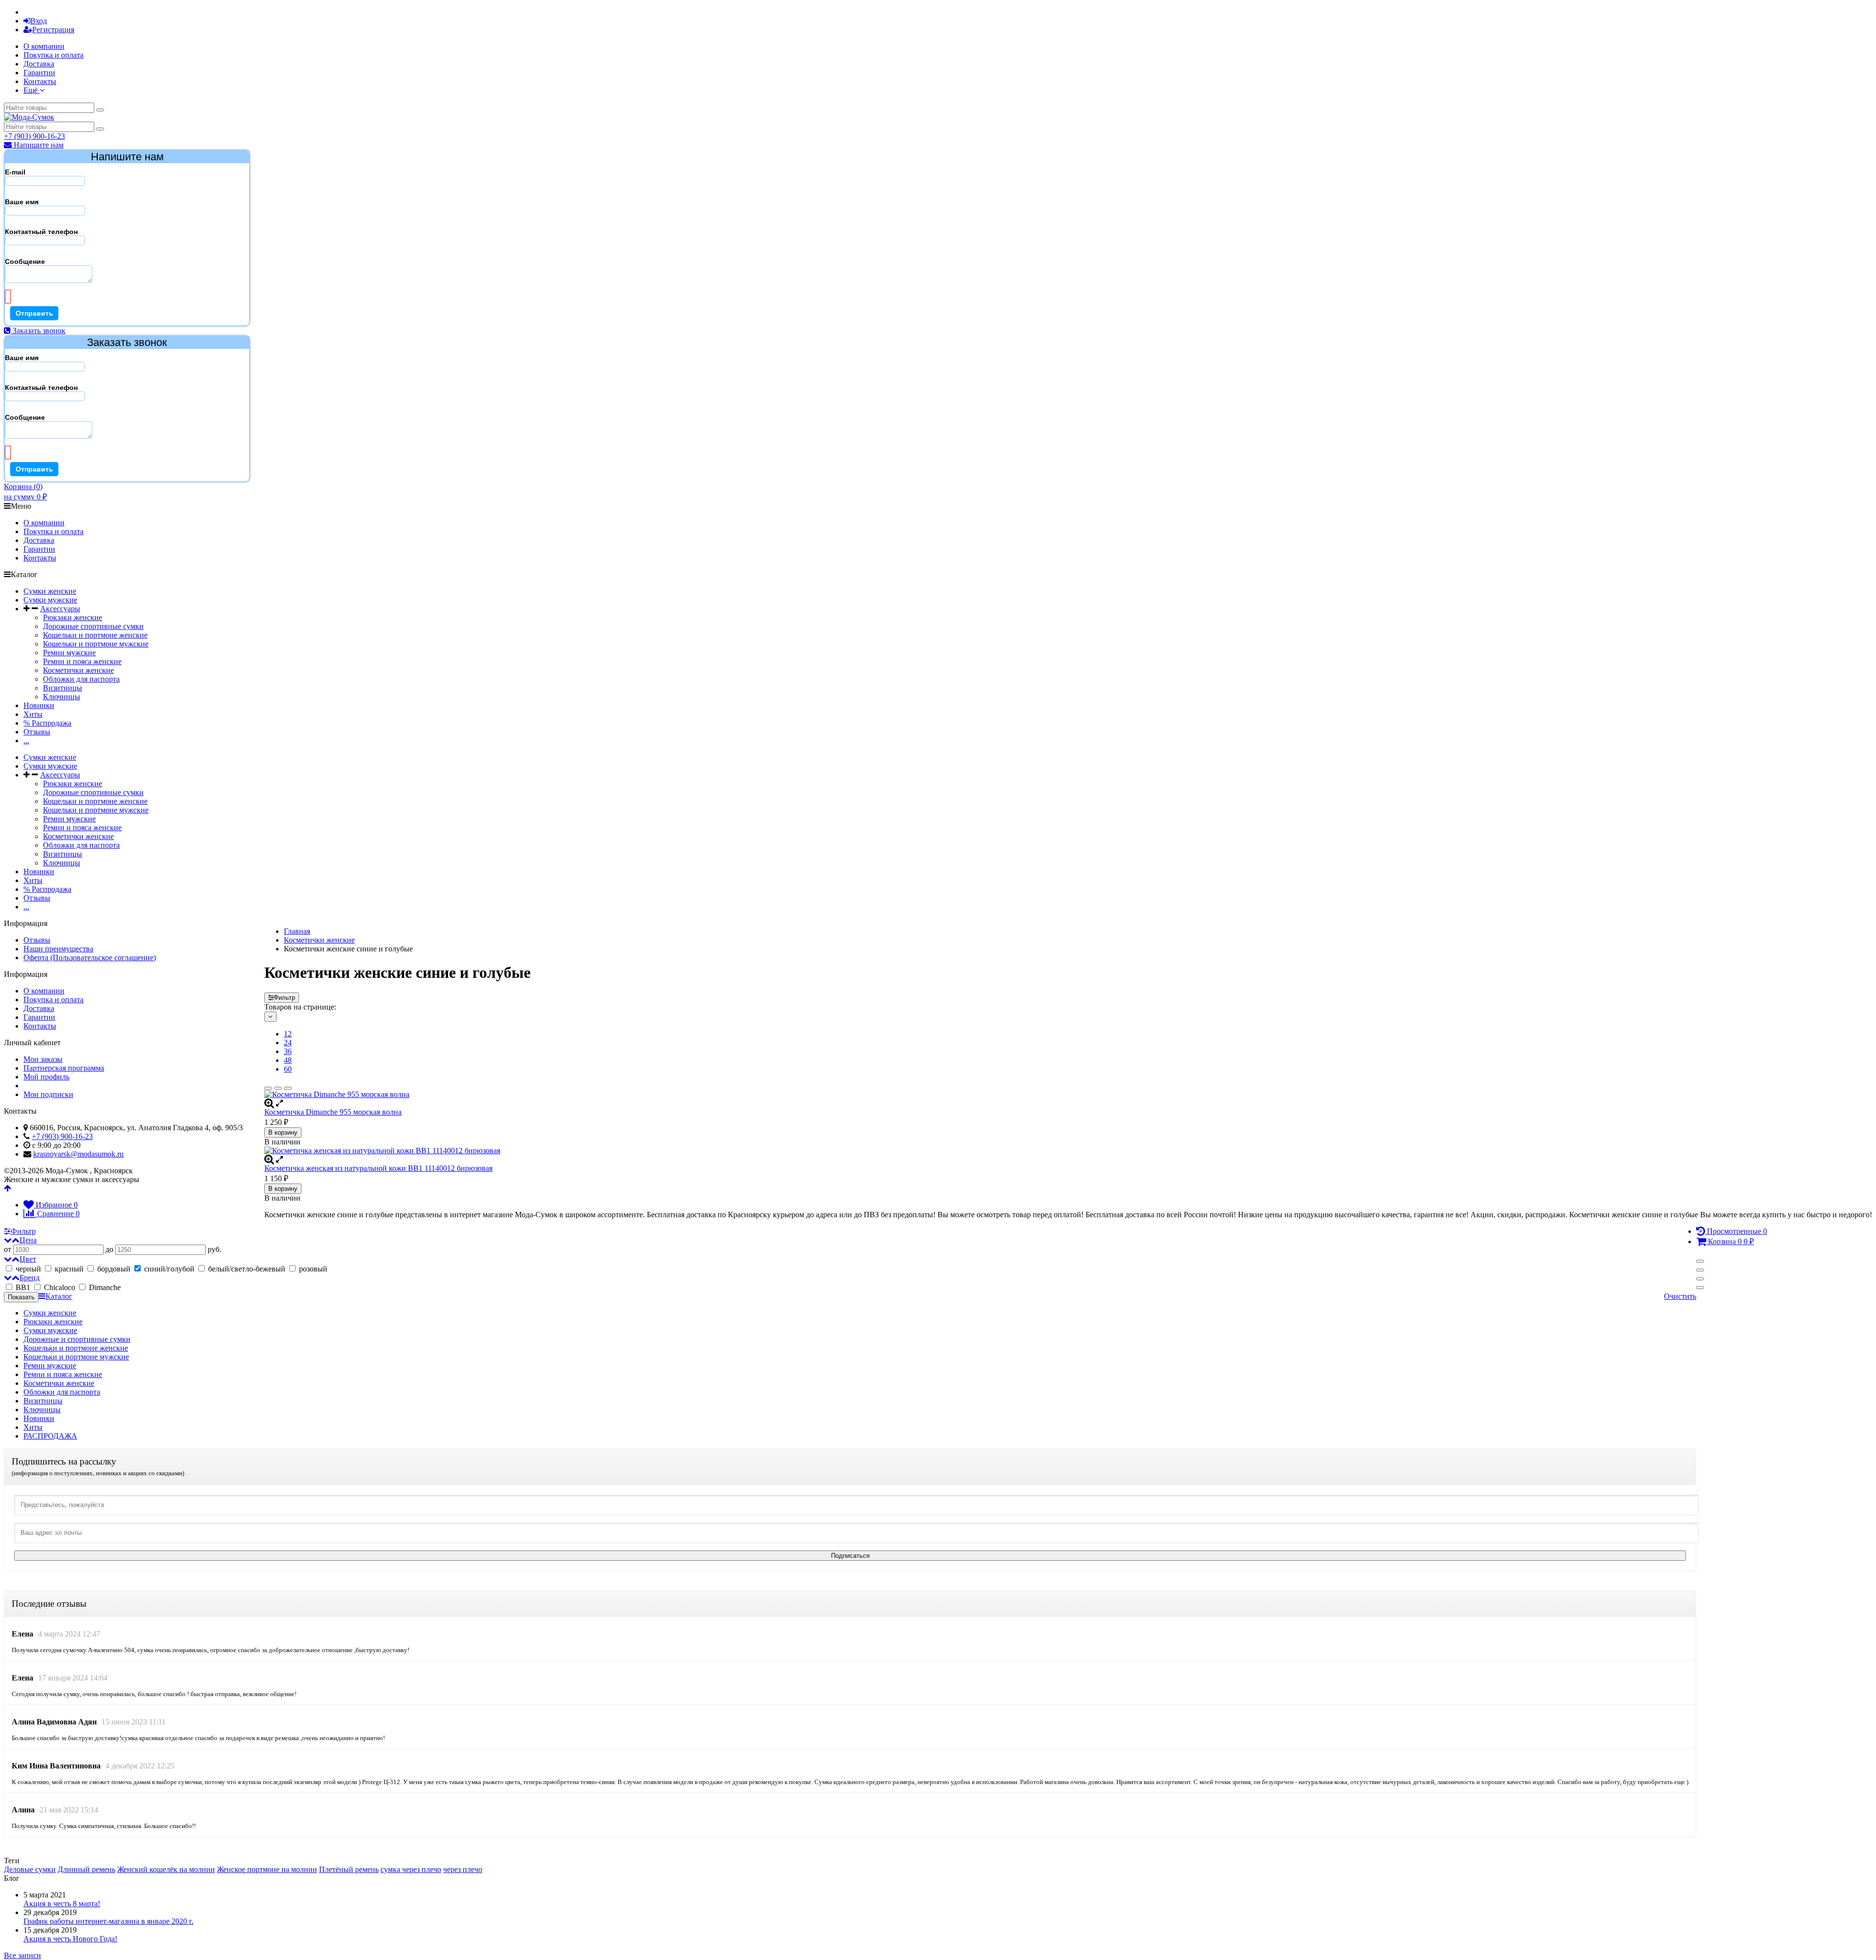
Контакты (40, 81)
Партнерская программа (64, 1068)
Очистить (1680, 1296)
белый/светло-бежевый (247, 1269)
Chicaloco (60, 1287)
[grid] (268, 1088)
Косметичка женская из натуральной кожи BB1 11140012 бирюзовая (378, 1168)
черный (28, 1269)
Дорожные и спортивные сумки (77, 1339)
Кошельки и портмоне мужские (96, 644)
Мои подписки (48, 1094)
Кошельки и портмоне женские (95, 635)
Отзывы (37, 732)
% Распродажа (47, 723)
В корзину (283, 1132)
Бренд (30, 1278)
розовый (312, 1269)
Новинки (39, 705)
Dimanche (104, 1287)
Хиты (33, 714)
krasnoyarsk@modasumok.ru (78, 1154)
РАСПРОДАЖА (50, 1436)
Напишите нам (38, 145)
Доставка (39, 64)
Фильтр (284, 998)
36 (288, 1051)
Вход (39, 21)
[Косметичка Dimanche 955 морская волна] (1068, 1095)
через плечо (463, 1869)
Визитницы (63, 688)
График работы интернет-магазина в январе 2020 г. (108, 1921)
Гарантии (39, 73)
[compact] (288, 1088)
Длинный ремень (86, 1869)
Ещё (32, 90)
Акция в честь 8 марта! (62, 1904)
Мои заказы (43, 1059)
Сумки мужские (50, 600)
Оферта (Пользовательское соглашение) (90, 958)
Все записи (22, 1955)
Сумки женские (50, 591)
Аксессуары (60, 609)
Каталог (59, 1296)
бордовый (114, 1269)
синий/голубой (169, 1269)
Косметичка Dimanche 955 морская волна (333, 1112)
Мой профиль (46, 1077)
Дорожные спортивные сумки (93, 626)
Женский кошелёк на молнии (166, 1869)
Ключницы (62, 697)
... (26, 741)
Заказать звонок (38, 331)
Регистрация (53, 30)
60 (288, 1069)
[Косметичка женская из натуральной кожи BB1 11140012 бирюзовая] (1068, 1151)
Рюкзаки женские (73, 617)
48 (288, 1060)
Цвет (28, 1259)
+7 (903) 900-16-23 (34, 136)
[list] (278, 1088)
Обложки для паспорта (81, 679)
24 (288, 1043)
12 (288, 1034)
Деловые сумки (30, 1869)
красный (69, 1269)
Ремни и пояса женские (82, 661)
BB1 (23, 1287)
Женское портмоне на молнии (267, 1869)
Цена (28, 1240)
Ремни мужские (69, 653)
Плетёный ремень (349, 1869)
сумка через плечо (411, 1869)
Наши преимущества (58, 949)
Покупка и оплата (53, 55)
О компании (44, 46)
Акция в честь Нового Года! (70, 1939)
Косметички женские (78, 670)
